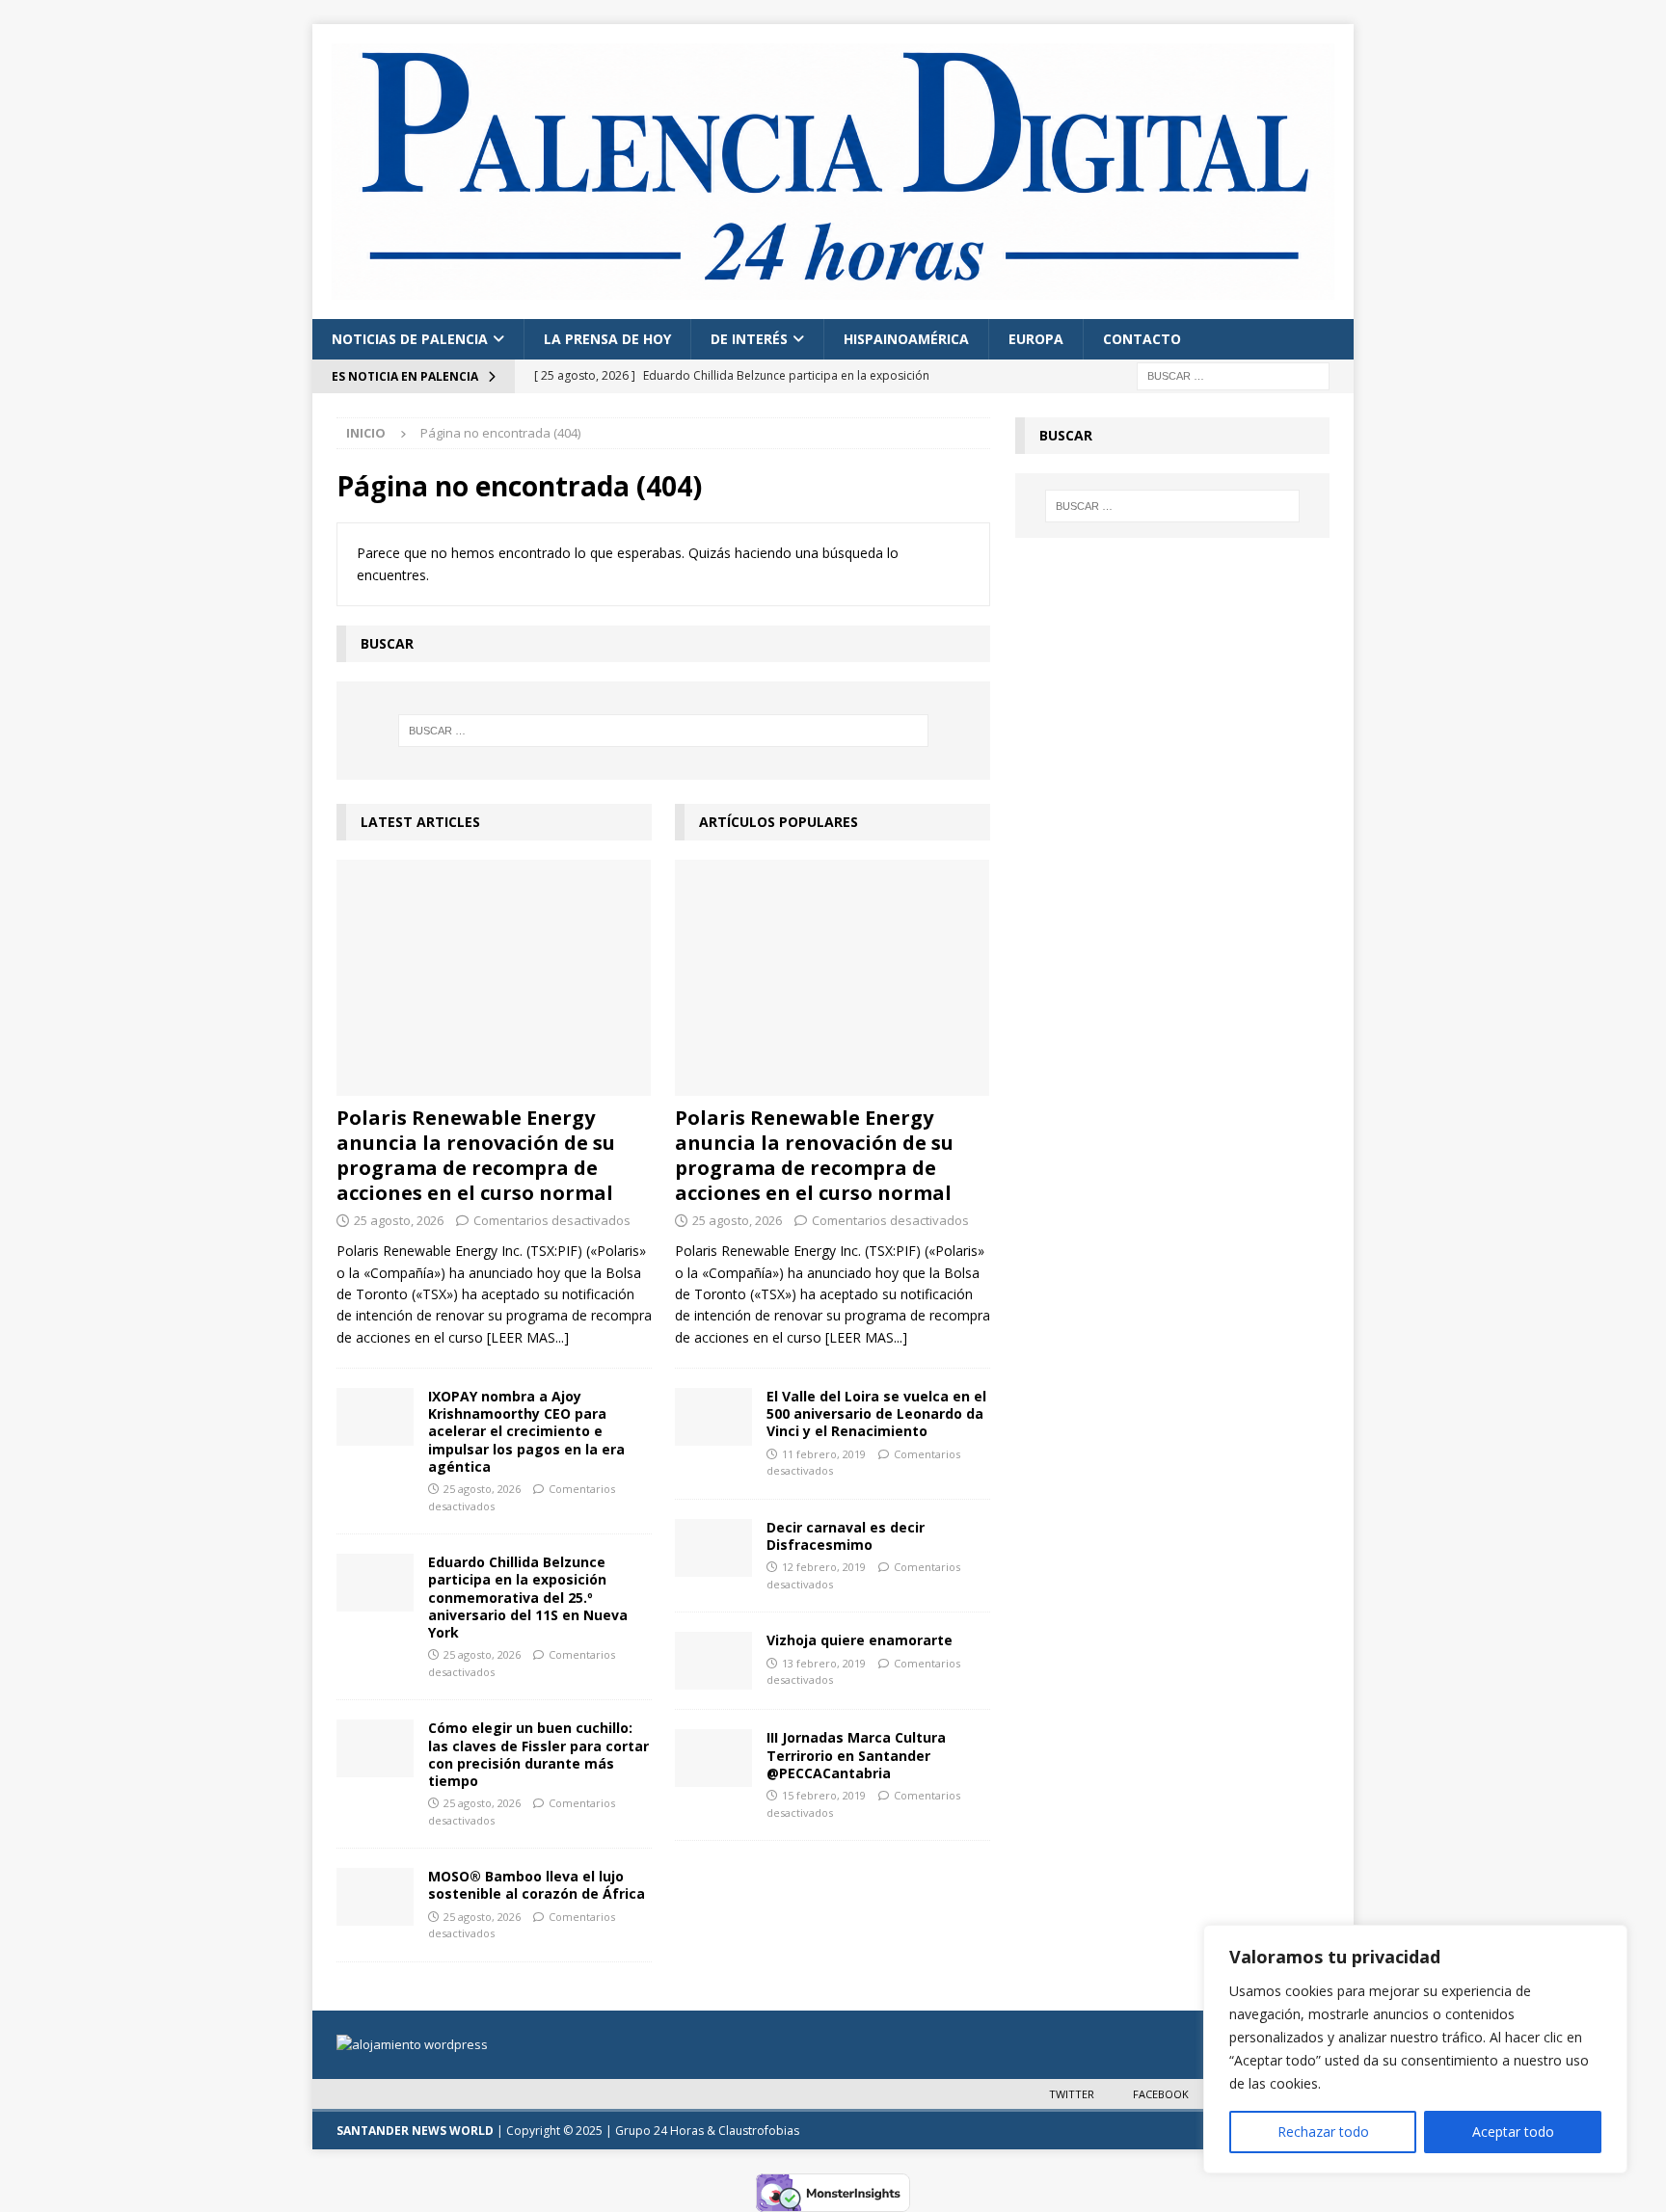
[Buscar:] (1233, 374)
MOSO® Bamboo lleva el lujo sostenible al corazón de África (537, 1885)
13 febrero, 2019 (824, 1663)
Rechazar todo (1323, 2132)
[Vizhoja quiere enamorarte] (713, 1661)
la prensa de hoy (607, 339)
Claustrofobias (759, 2131)
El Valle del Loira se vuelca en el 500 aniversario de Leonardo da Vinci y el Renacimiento (876, 1413)
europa (1036, 339)
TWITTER (1072, 2094)
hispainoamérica (906, 339)
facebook (1161, 2094)
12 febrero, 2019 (824, 1567)
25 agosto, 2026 (399, 1220)
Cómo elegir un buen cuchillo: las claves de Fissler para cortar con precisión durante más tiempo (538, 1754)
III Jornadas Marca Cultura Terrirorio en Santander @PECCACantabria (856, 1755)
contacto (1142, 339)
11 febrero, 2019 (824, 1454)
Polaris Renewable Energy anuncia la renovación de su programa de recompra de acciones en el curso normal (476, 1155)
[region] (1415, 2049)
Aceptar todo (1513, 2132)
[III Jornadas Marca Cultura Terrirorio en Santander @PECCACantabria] (713, 1758)
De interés (749, 339)
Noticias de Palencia (410, 339)
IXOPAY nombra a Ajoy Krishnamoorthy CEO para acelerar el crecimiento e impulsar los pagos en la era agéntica (526, 1431)
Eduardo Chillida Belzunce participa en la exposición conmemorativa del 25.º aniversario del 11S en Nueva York (528, 1597)
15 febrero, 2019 (824, 1795)
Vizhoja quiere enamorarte (860, 1640)
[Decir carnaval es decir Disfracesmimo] (713, 1548)
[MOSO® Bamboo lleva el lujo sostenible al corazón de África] (375, 1897)
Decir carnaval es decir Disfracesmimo (846, 1536)
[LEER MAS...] (528, 1337)
